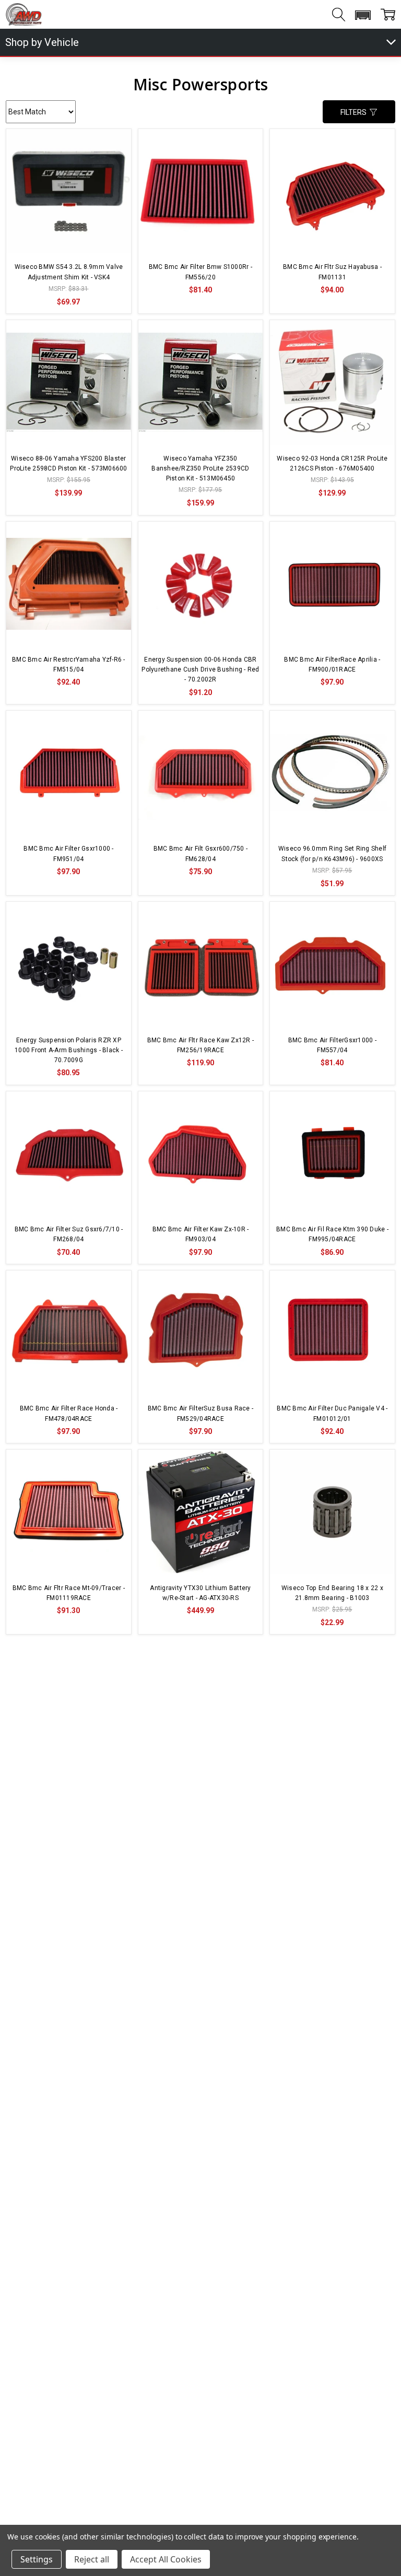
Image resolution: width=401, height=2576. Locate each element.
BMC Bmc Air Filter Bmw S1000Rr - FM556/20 (200, 272)
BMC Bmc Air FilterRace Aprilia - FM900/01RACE (332, 664)
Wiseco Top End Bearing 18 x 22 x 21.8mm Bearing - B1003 (332, 1593)
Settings (37, 2559)
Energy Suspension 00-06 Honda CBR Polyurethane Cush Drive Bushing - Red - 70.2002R (200, 669)
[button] (363, 15)
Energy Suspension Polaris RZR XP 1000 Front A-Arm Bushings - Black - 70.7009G (69, 1050)
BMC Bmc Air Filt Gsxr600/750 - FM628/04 (201, 854)
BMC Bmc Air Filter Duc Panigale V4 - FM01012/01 (332, 1413)
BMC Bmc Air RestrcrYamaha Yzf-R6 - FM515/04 (69, 664)
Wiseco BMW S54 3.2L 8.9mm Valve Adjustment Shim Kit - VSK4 (69, 272)
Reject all (92, 2559)
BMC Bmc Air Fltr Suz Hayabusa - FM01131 (332, 272)
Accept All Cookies (166, 2559)
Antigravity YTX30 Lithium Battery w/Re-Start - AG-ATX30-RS (200, 1593)
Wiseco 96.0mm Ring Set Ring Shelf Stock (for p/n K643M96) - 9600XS (332, 854)
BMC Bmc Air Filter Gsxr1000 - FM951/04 (68, 854)
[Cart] (388, 15)
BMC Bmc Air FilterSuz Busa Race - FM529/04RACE (200, 1413)
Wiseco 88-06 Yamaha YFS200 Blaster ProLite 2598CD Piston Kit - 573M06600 (68, 463)
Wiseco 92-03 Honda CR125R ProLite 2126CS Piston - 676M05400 (332, 463)
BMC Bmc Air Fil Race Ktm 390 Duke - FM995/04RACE (332, 1234)
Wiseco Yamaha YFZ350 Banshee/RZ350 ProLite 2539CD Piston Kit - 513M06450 (200, 468)
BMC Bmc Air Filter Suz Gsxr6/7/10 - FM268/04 (69, 1234)
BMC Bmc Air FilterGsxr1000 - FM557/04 (332, 1045)
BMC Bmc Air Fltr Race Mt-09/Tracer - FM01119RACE (69, 1593)
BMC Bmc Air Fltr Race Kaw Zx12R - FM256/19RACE (200, 1045)
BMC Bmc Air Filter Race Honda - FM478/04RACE (69, 1413)
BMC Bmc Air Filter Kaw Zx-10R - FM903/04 (201, 1234)
